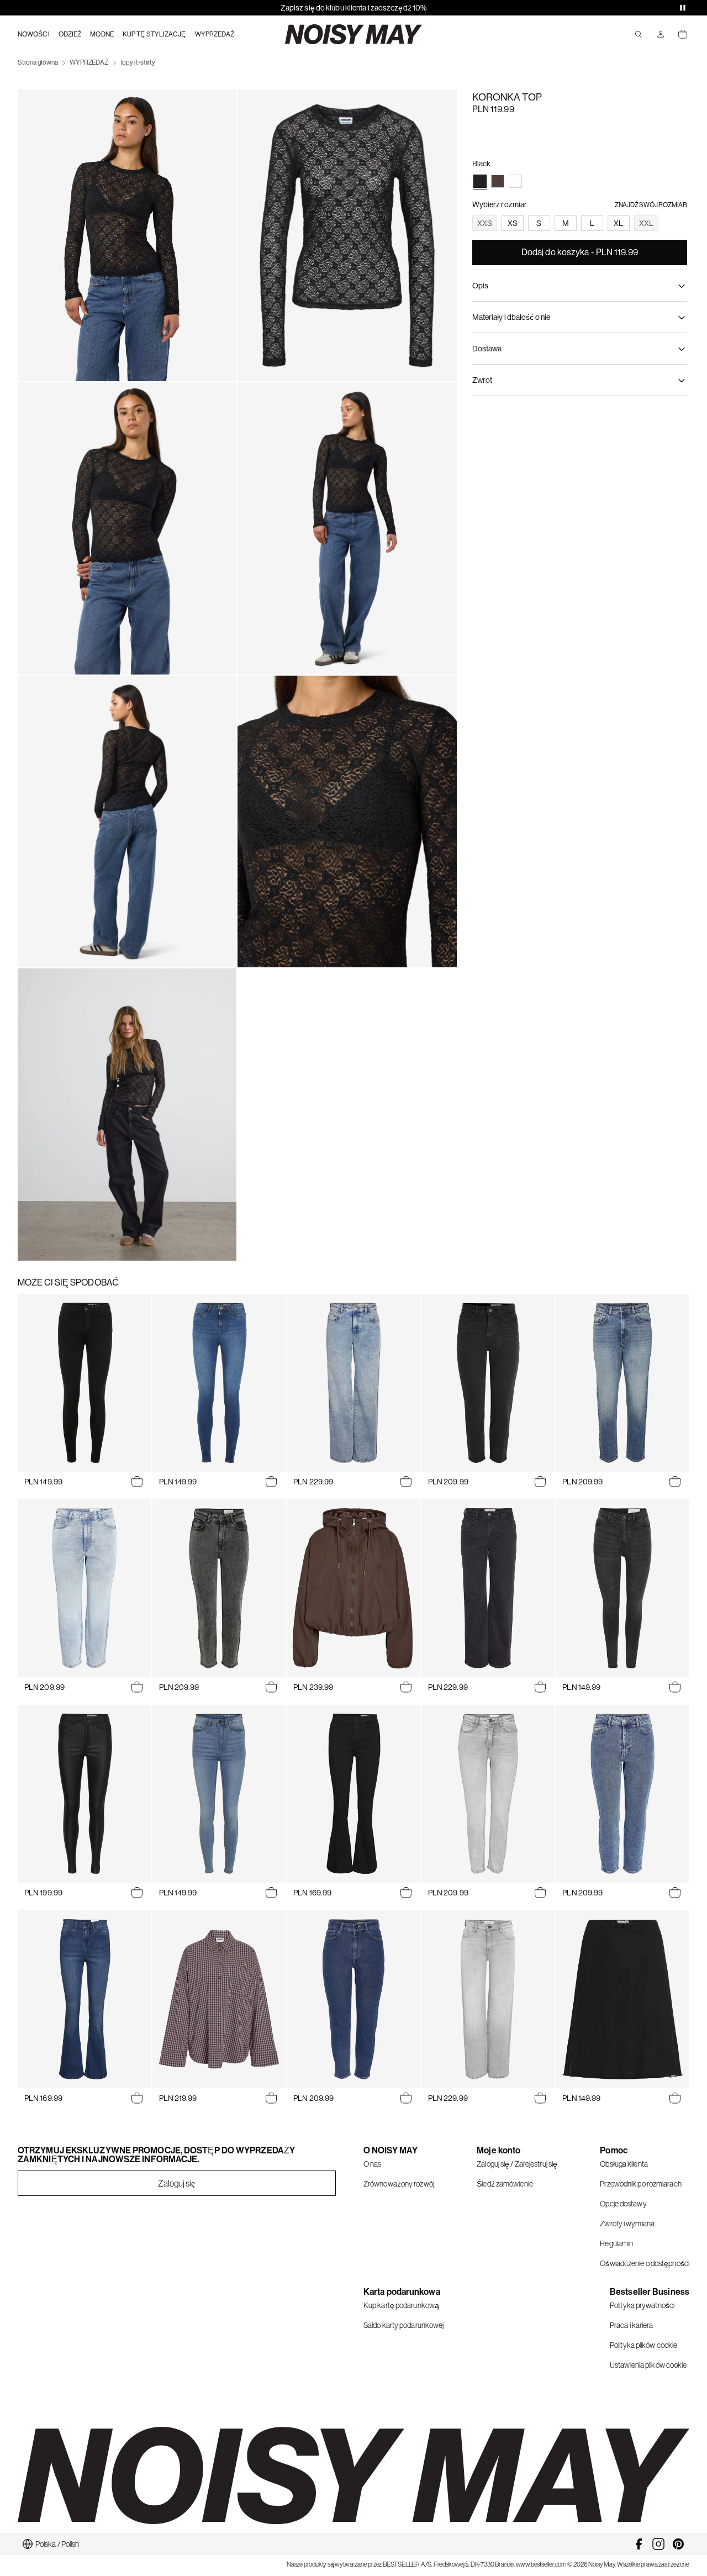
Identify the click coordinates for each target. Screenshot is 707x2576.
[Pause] (683, 8)
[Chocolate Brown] (498, 181)
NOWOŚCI (34, 34)
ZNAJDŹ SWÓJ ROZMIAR (651, 205)
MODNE (102, 34)
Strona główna (38, 62)
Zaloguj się (176, 2183)
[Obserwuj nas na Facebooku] (639, 2544)
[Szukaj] (639, 34)
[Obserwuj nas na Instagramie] (658, 2544)
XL (618, 223)
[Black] (480, 181)
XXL (646, 223)
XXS (485, 223)
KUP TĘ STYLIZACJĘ (154, 34)
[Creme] (515, 181)
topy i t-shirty (138, 62)
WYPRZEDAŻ (215, 34)
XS (513, 223)
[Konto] (661, 34)
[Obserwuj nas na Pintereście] (678, 2544)
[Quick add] (137, 1482)
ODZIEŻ (70, 34)
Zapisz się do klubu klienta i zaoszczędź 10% (353, 8)
